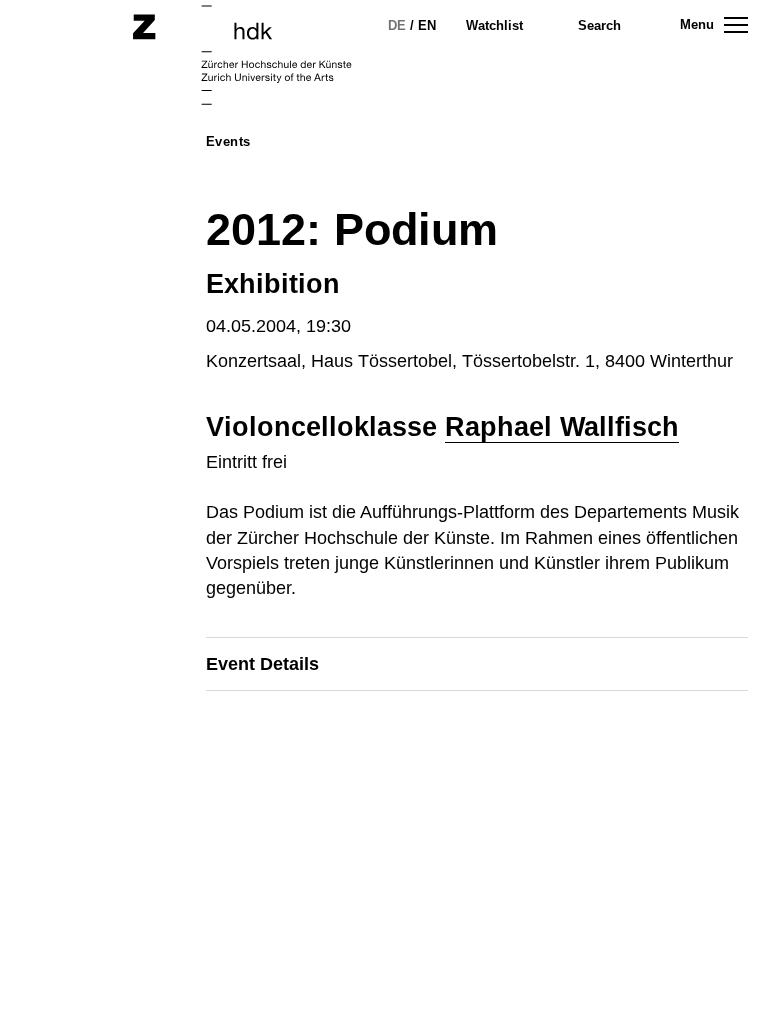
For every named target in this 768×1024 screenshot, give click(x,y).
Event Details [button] (262, 664)
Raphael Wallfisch (562, 427)
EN (427, 25)
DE (397, 25)
